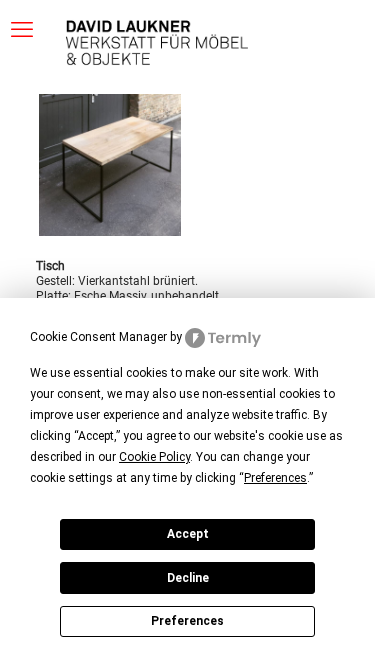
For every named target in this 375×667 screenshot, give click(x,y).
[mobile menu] (22, 30)
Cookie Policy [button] (154, 457)
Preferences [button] (275, 478)
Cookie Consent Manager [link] (98, 337)
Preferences (187, 621)
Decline (188, 578)
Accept (188, 534)
